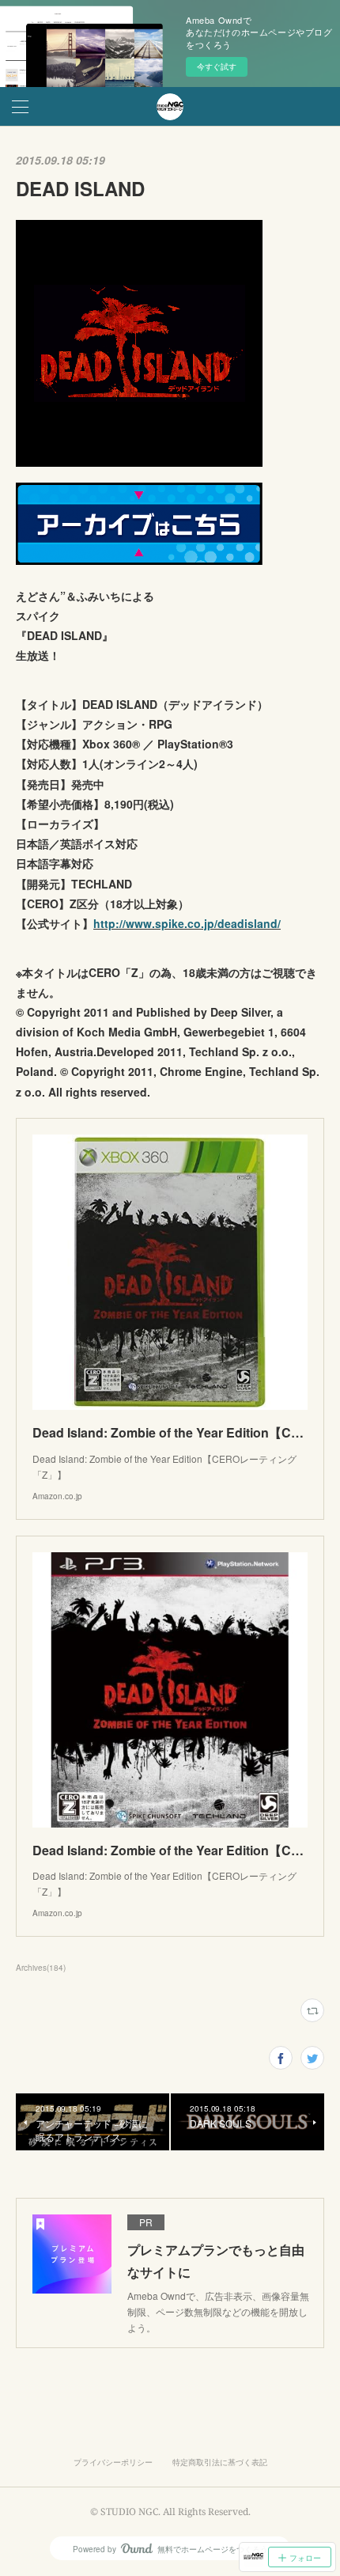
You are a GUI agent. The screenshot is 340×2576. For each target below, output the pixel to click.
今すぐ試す (217, 66)
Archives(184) (41, 1968)
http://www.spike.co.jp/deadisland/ (187, 923)
